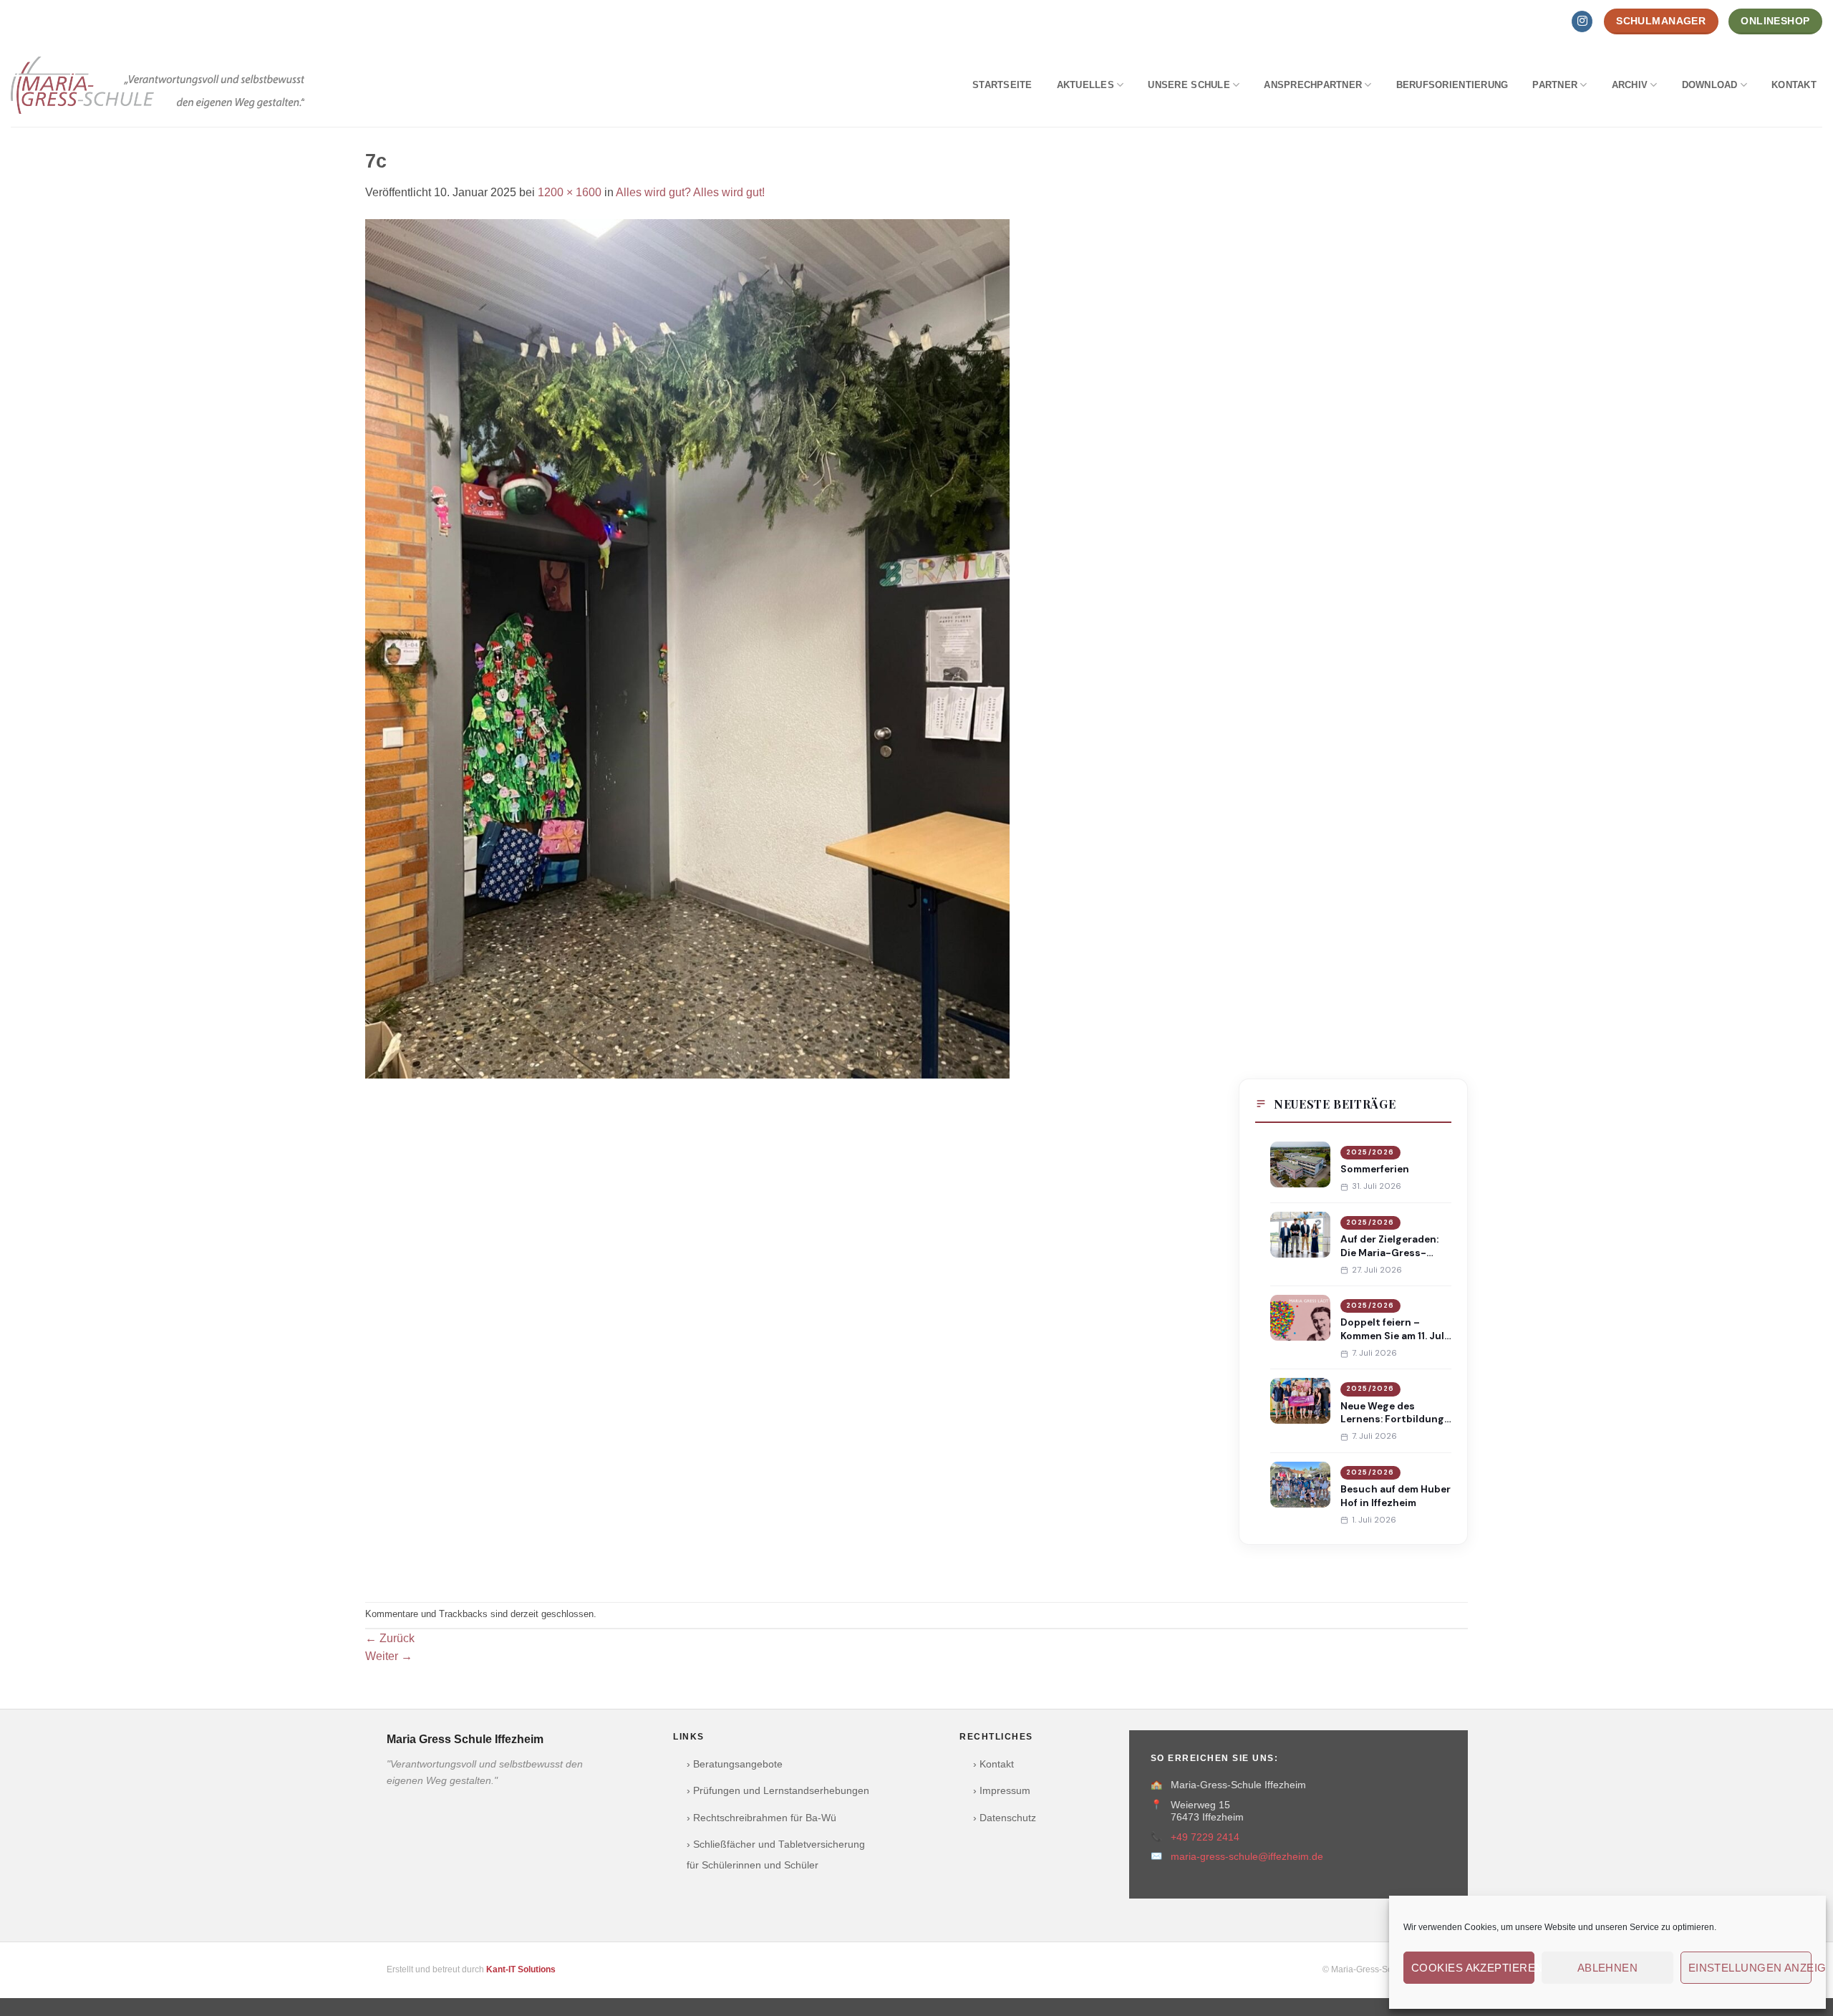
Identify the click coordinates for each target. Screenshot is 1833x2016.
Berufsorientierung (1452, 85)
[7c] (687, 648)
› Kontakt (993, 1764)
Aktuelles (1085, 85)
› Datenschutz (1005, 1818)
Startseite (1002, 85)
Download (1710, 85)
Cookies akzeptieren (1473, 1968)
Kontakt (1794, 85)
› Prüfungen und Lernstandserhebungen (778, 1791)
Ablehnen (1608, 1968)
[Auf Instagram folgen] (1582, 21)
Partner (1555, 85)
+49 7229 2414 (1205, 1837)
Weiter (389, 1656)
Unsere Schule (1189, 85)
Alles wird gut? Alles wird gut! (690, 192)
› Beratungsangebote (735, 1764)
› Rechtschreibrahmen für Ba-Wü (761, 1818)
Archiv (1630, 85)
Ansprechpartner (1313, 85)
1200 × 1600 (570, 192)
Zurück (390, 1638)
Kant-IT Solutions (521, 1969)
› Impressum (1002, 1791)
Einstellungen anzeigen (1750, 1968)
